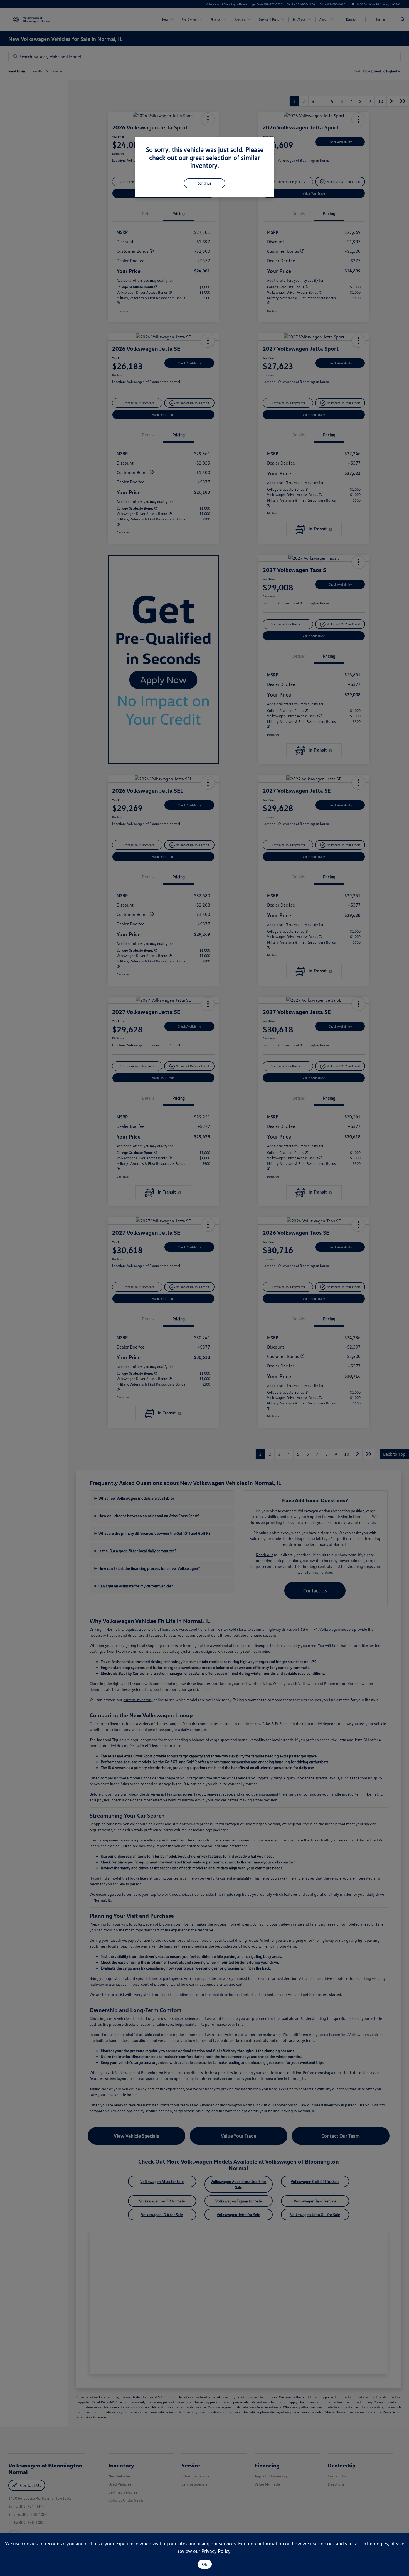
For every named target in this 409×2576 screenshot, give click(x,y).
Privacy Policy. (216, 2551)
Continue (204, 183)
